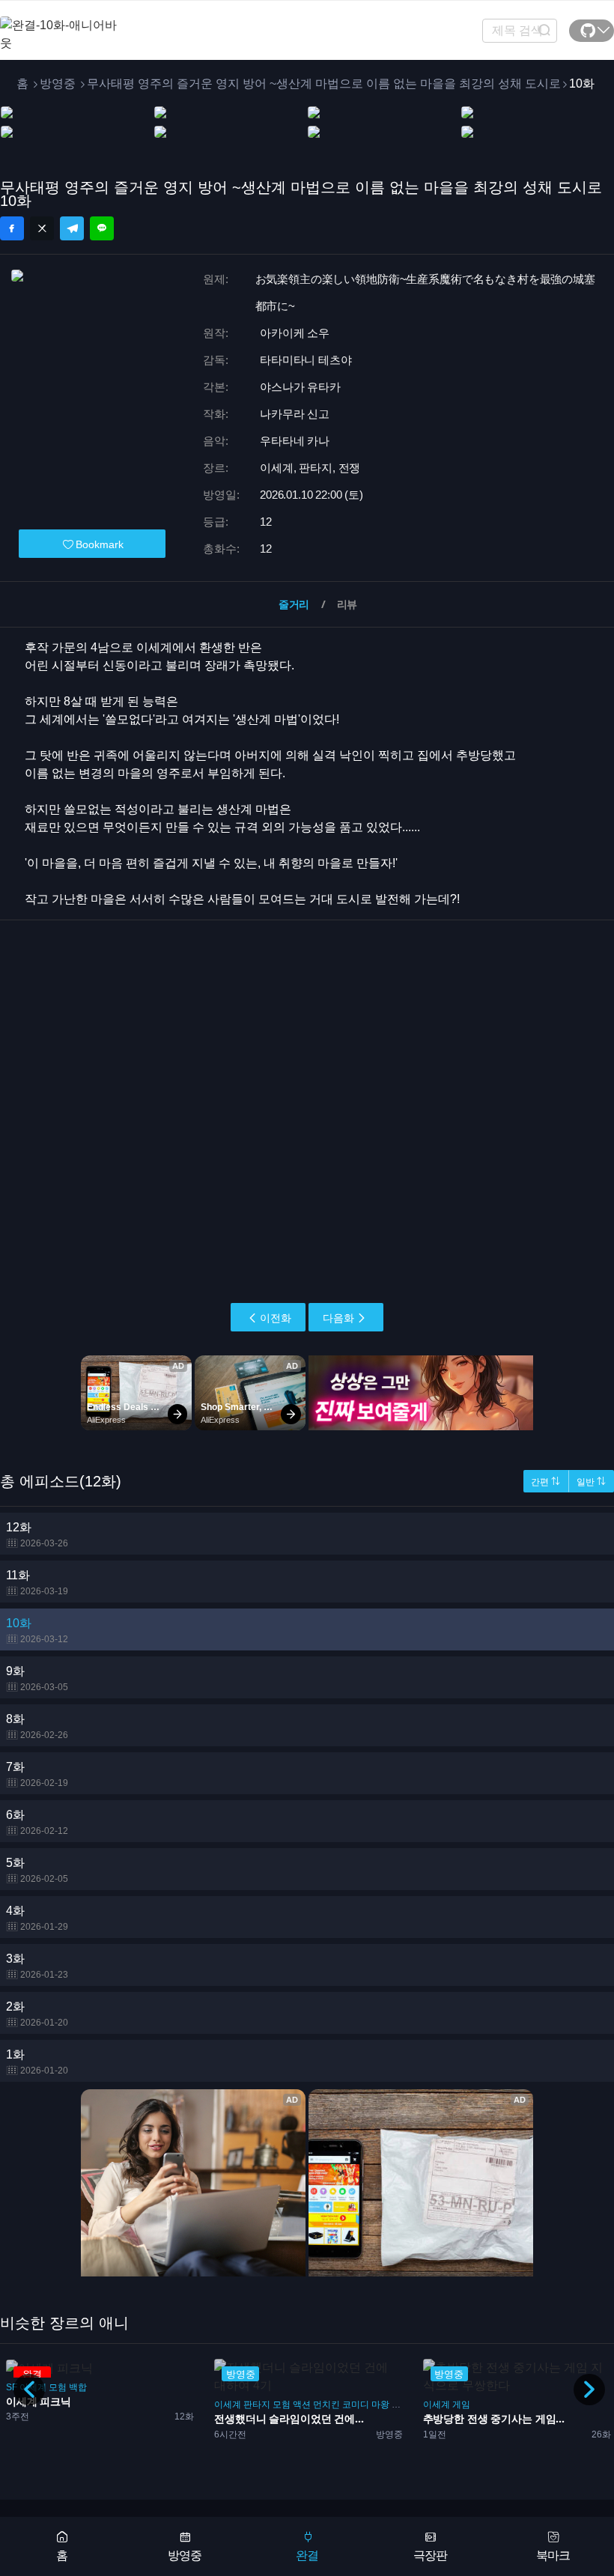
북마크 (553, 2555)
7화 (37, 1774)
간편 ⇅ (545, 1482)
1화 (37, 2062)
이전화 (276, 1318)
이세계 (19, 2405)
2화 (37, 2014)
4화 (37, 1918)
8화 (37, 1726)
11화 (37, 1583)
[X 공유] (42, 228)
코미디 (148, 2405)
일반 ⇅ (591, 1482)
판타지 (49, 2405)
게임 (252, 2405)
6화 (37, 1822)
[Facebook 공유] (12, 228)
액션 (94, 2405)
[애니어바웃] (60, 25)
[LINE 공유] (102, 228)
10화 (37, 1631)
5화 (37, 1870)
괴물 (192, 2405)
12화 (37, 1535)
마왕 (172, 2405)
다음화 (338, 1318)
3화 (37, 1966)
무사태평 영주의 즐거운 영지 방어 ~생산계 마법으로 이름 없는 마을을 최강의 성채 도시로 (324, 83)
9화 (37, 1679)
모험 (73, 2405)
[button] (589, 2390)
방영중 (58, 83)
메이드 (495, 2405)
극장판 (430, 2555)
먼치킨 (118, 2405)
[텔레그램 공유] (72, 228)
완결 (307, 2555)
